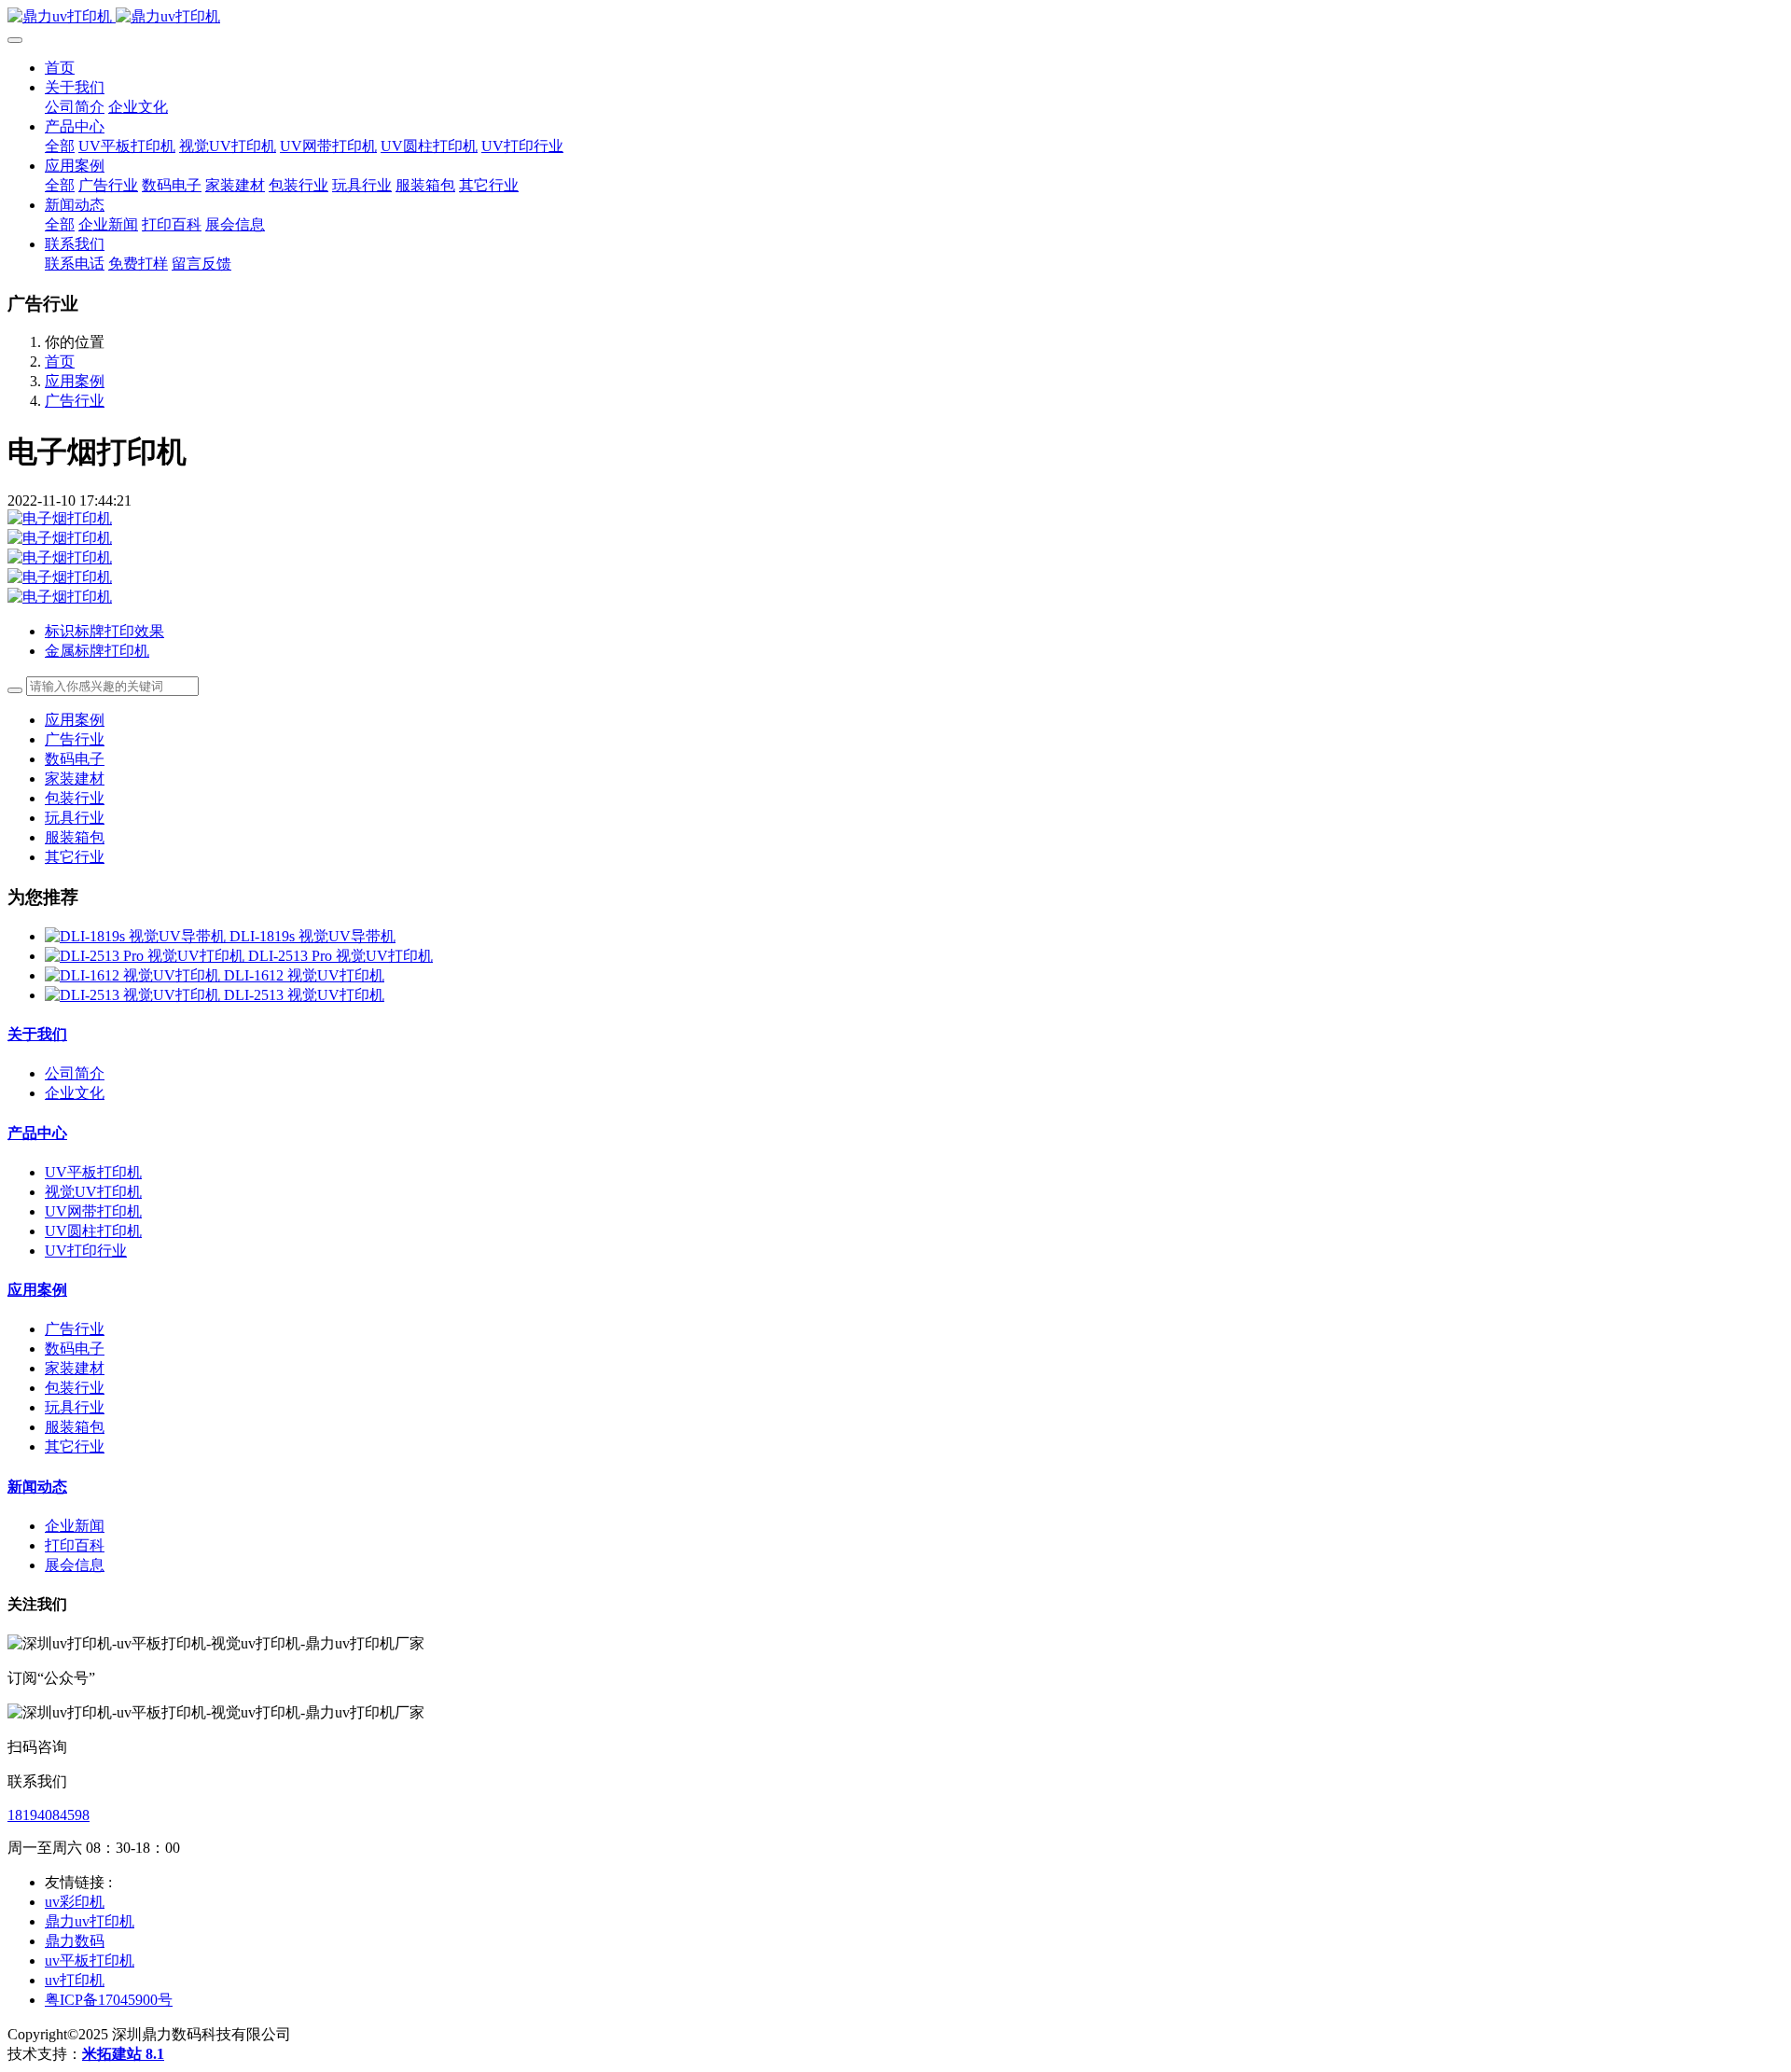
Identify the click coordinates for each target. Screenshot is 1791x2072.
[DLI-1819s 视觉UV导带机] (137, 936)
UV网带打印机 (93, 1211)
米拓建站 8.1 (123, 2054)
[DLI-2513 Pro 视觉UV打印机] (146, 956)
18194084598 (49, 1815)
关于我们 (37, 1034)
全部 (60, 146)
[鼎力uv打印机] (895, 17)
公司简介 (75, 1073)
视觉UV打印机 (93, 1192)
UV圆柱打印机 (93, 1231)
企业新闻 (75, 1526)
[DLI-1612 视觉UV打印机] (134, 975)
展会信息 (75, 1565)
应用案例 (75, 381)
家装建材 (75, 779)
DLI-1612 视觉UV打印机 (304, 975)
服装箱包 (75, 837)
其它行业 (75, 857)
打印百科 (75, 1545)
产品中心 (37, 1133)
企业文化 (75, 1093)
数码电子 (75, 759)
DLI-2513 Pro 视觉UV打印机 (340, 956)
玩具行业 (75, 818)
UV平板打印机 (93, 1172)
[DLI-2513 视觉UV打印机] (134, 995)
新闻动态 (37, 1487)
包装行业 (75, 798)
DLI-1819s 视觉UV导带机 (312, 936)
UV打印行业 (86, 1251)
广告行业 (75, 401)
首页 (60, 68)
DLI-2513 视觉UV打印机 (304, 995)
